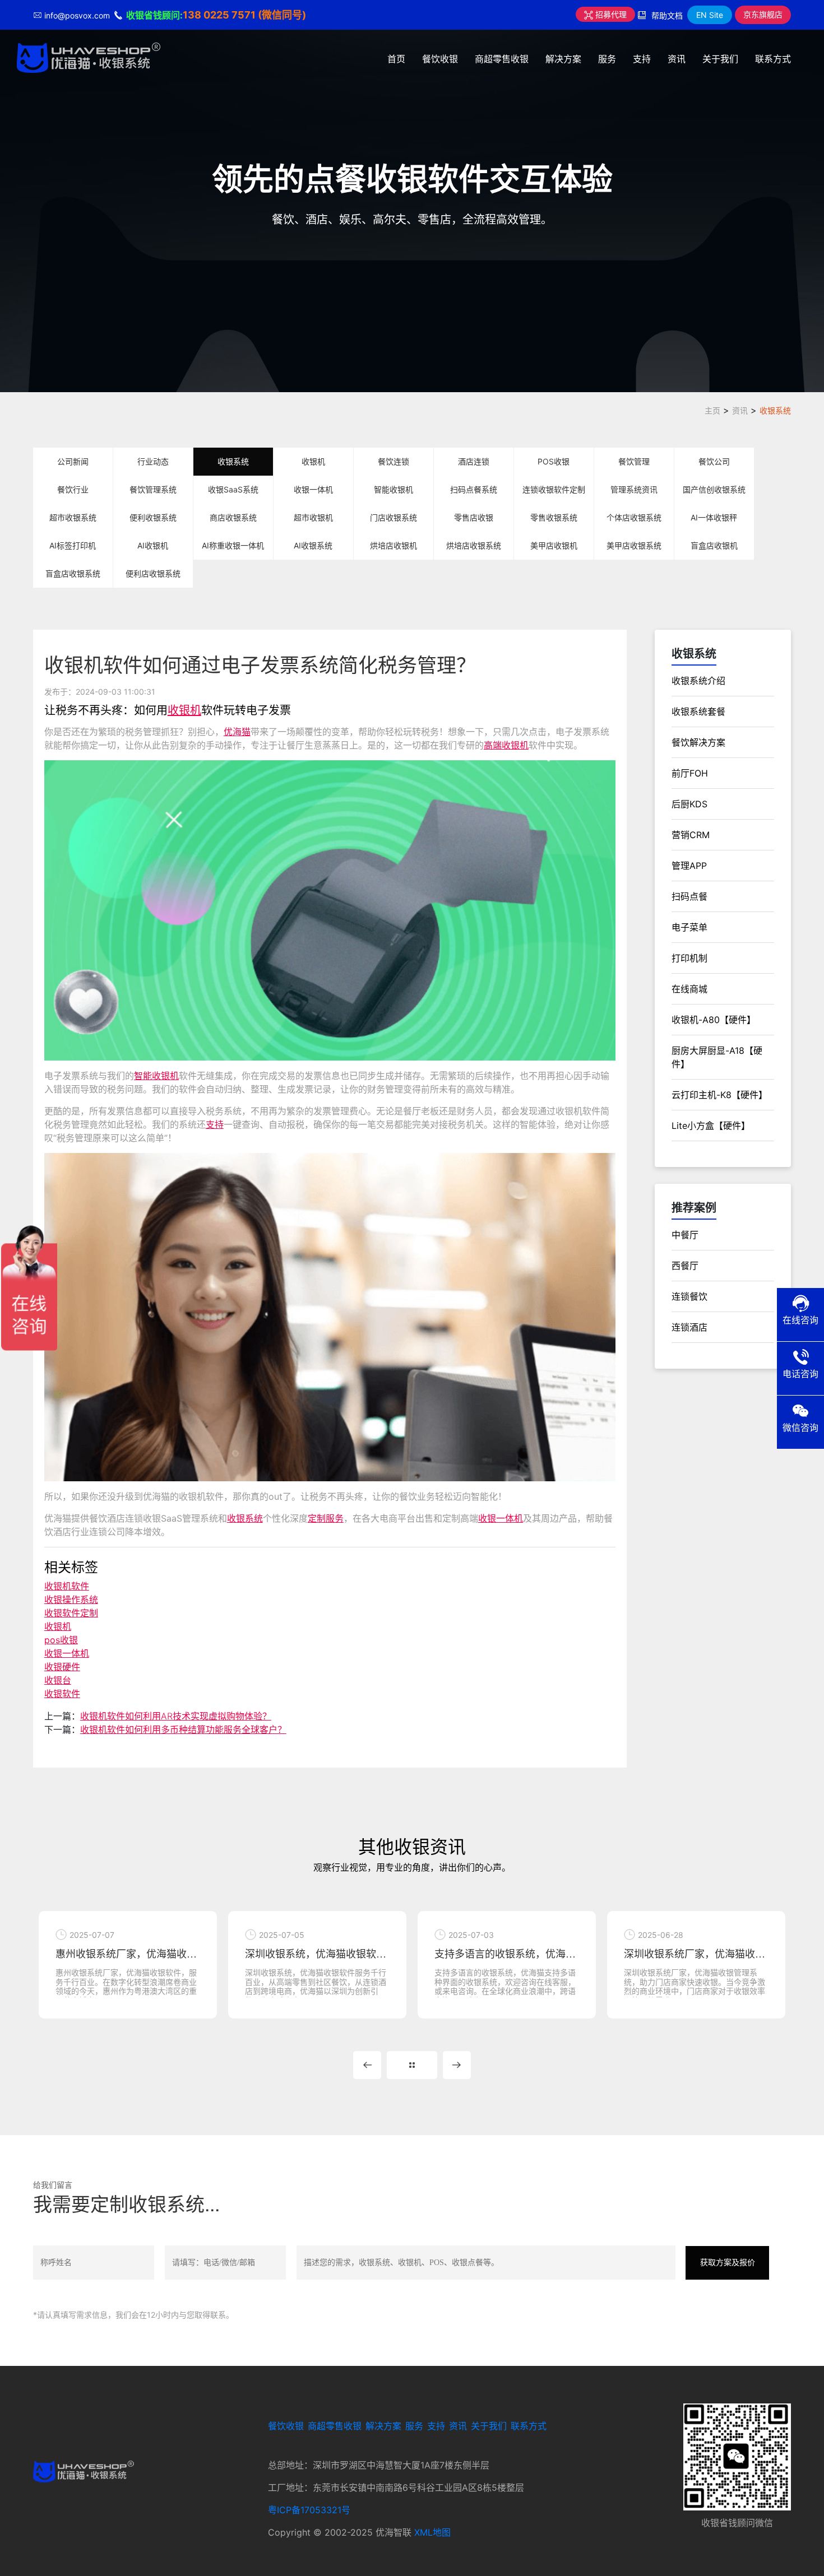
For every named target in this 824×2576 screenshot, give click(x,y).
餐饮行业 (73, 489)
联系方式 (773, 59)
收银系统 (775, 410)
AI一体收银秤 (714, 517)
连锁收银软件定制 (554, 489)
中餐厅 (685, 1235)
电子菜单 (689, 927)
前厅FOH (690, 773)
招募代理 (610, 14)
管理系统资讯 (634, 489)
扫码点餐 (689, 896)
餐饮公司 (714, 461)
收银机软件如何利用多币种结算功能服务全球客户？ (183, 1729)
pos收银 (61, 1640)
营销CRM (691, 835)
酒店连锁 (474, 461)
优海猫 (237, 732)
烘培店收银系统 (474, 545)
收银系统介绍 (698, 681)
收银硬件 (62, 1667)
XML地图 (432, 2532)
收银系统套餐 (698, 712)
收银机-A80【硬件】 (714, 1020)
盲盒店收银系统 (73, 573)
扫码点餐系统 (474, 489)
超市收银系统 (73, 517)
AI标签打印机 (73, 545)
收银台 (58, 1680)
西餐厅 (685, 1266)
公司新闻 (73, 461)
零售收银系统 (554, 517)
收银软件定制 (71, 1613)
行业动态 (153, 461)
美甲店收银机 (554, 545)
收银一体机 (313, 489)
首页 (396, 59)
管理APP (689, 866)
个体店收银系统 (634, 517)
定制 (317, 1518)
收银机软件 (67, 1586)
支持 (642, 59)
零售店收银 (474, 517)
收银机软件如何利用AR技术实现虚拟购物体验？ (176, 1716)
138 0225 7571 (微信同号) (244, 15)
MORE (412, 2065)
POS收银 (554, 461)
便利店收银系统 (153, 573)
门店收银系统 (394, 517)
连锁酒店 (689, 1327)
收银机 (313, 461)
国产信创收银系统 (714, 489)
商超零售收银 (502, 59)
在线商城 (689, 989)
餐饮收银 (440, 59)
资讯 (677, 59)
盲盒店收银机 (714, 545)
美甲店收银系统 (634, 545)
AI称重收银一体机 (233, 545)
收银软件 (62, 1694)
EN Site (710, 15)
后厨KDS (689, 804)
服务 (607, 59)
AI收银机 (153, 545)
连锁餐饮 (689, 1296)
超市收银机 (313, 517)
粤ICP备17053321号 (309, 2510)
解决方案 (563, 59)
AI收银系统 (313, 545)
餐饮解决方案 (698, 742)
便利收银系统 (153, 517)
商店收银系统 (233, 517)
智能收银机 (394, 489)
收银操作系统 (71, 1599)
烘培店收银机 (394, 545)
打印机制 (689, 958)
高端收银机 (506, 745)
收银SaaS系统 (233, 489)
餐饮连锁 (394, 461)
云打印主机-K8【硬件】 (719, 1095)
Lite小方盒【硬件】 (711, 1126)
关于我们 (720, 59)
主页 (712, 410)
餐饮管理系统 (153, 489)
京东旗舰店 (763, 14)
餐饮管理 (634, 461)
